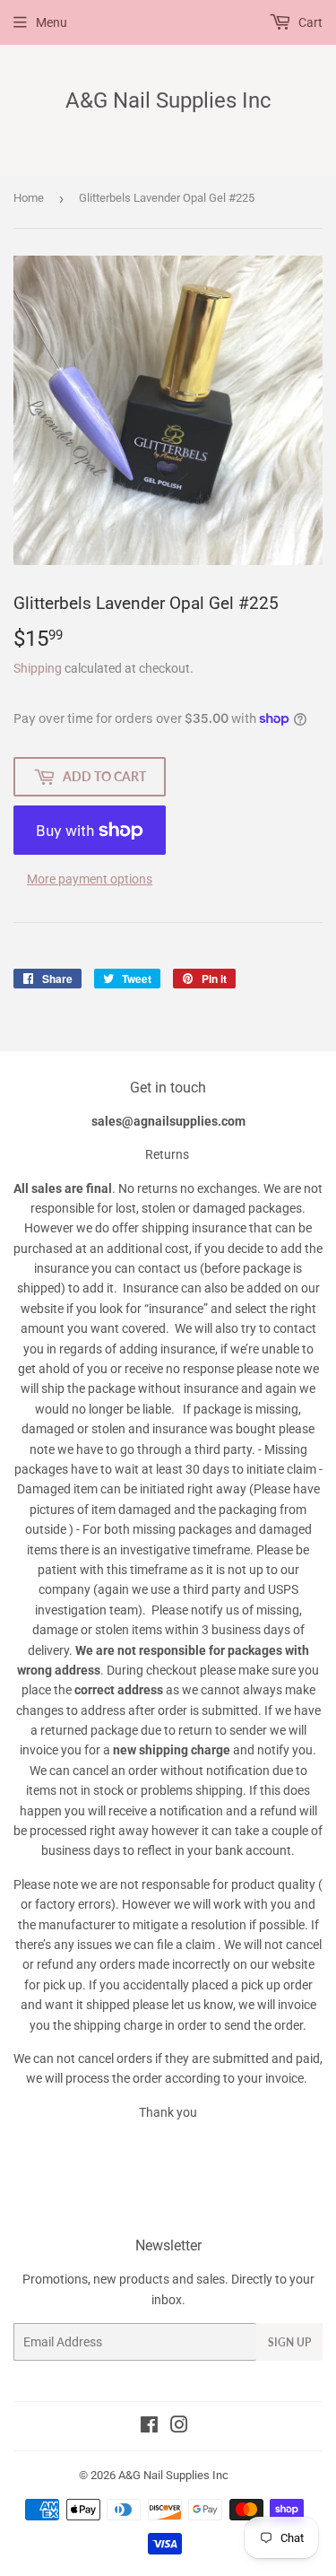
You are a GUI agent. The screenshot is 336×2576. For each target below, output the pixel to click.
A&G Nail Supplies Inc (168, 100)
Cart (309, 22)
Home (29, 198)
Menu (52, 22)
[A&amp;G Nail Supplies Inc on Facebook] (149, 2427)
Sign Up (289, 2342)
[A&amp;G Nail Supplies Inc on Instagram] (179, 2427)
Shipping (38, 668)
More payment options (90, 879)
